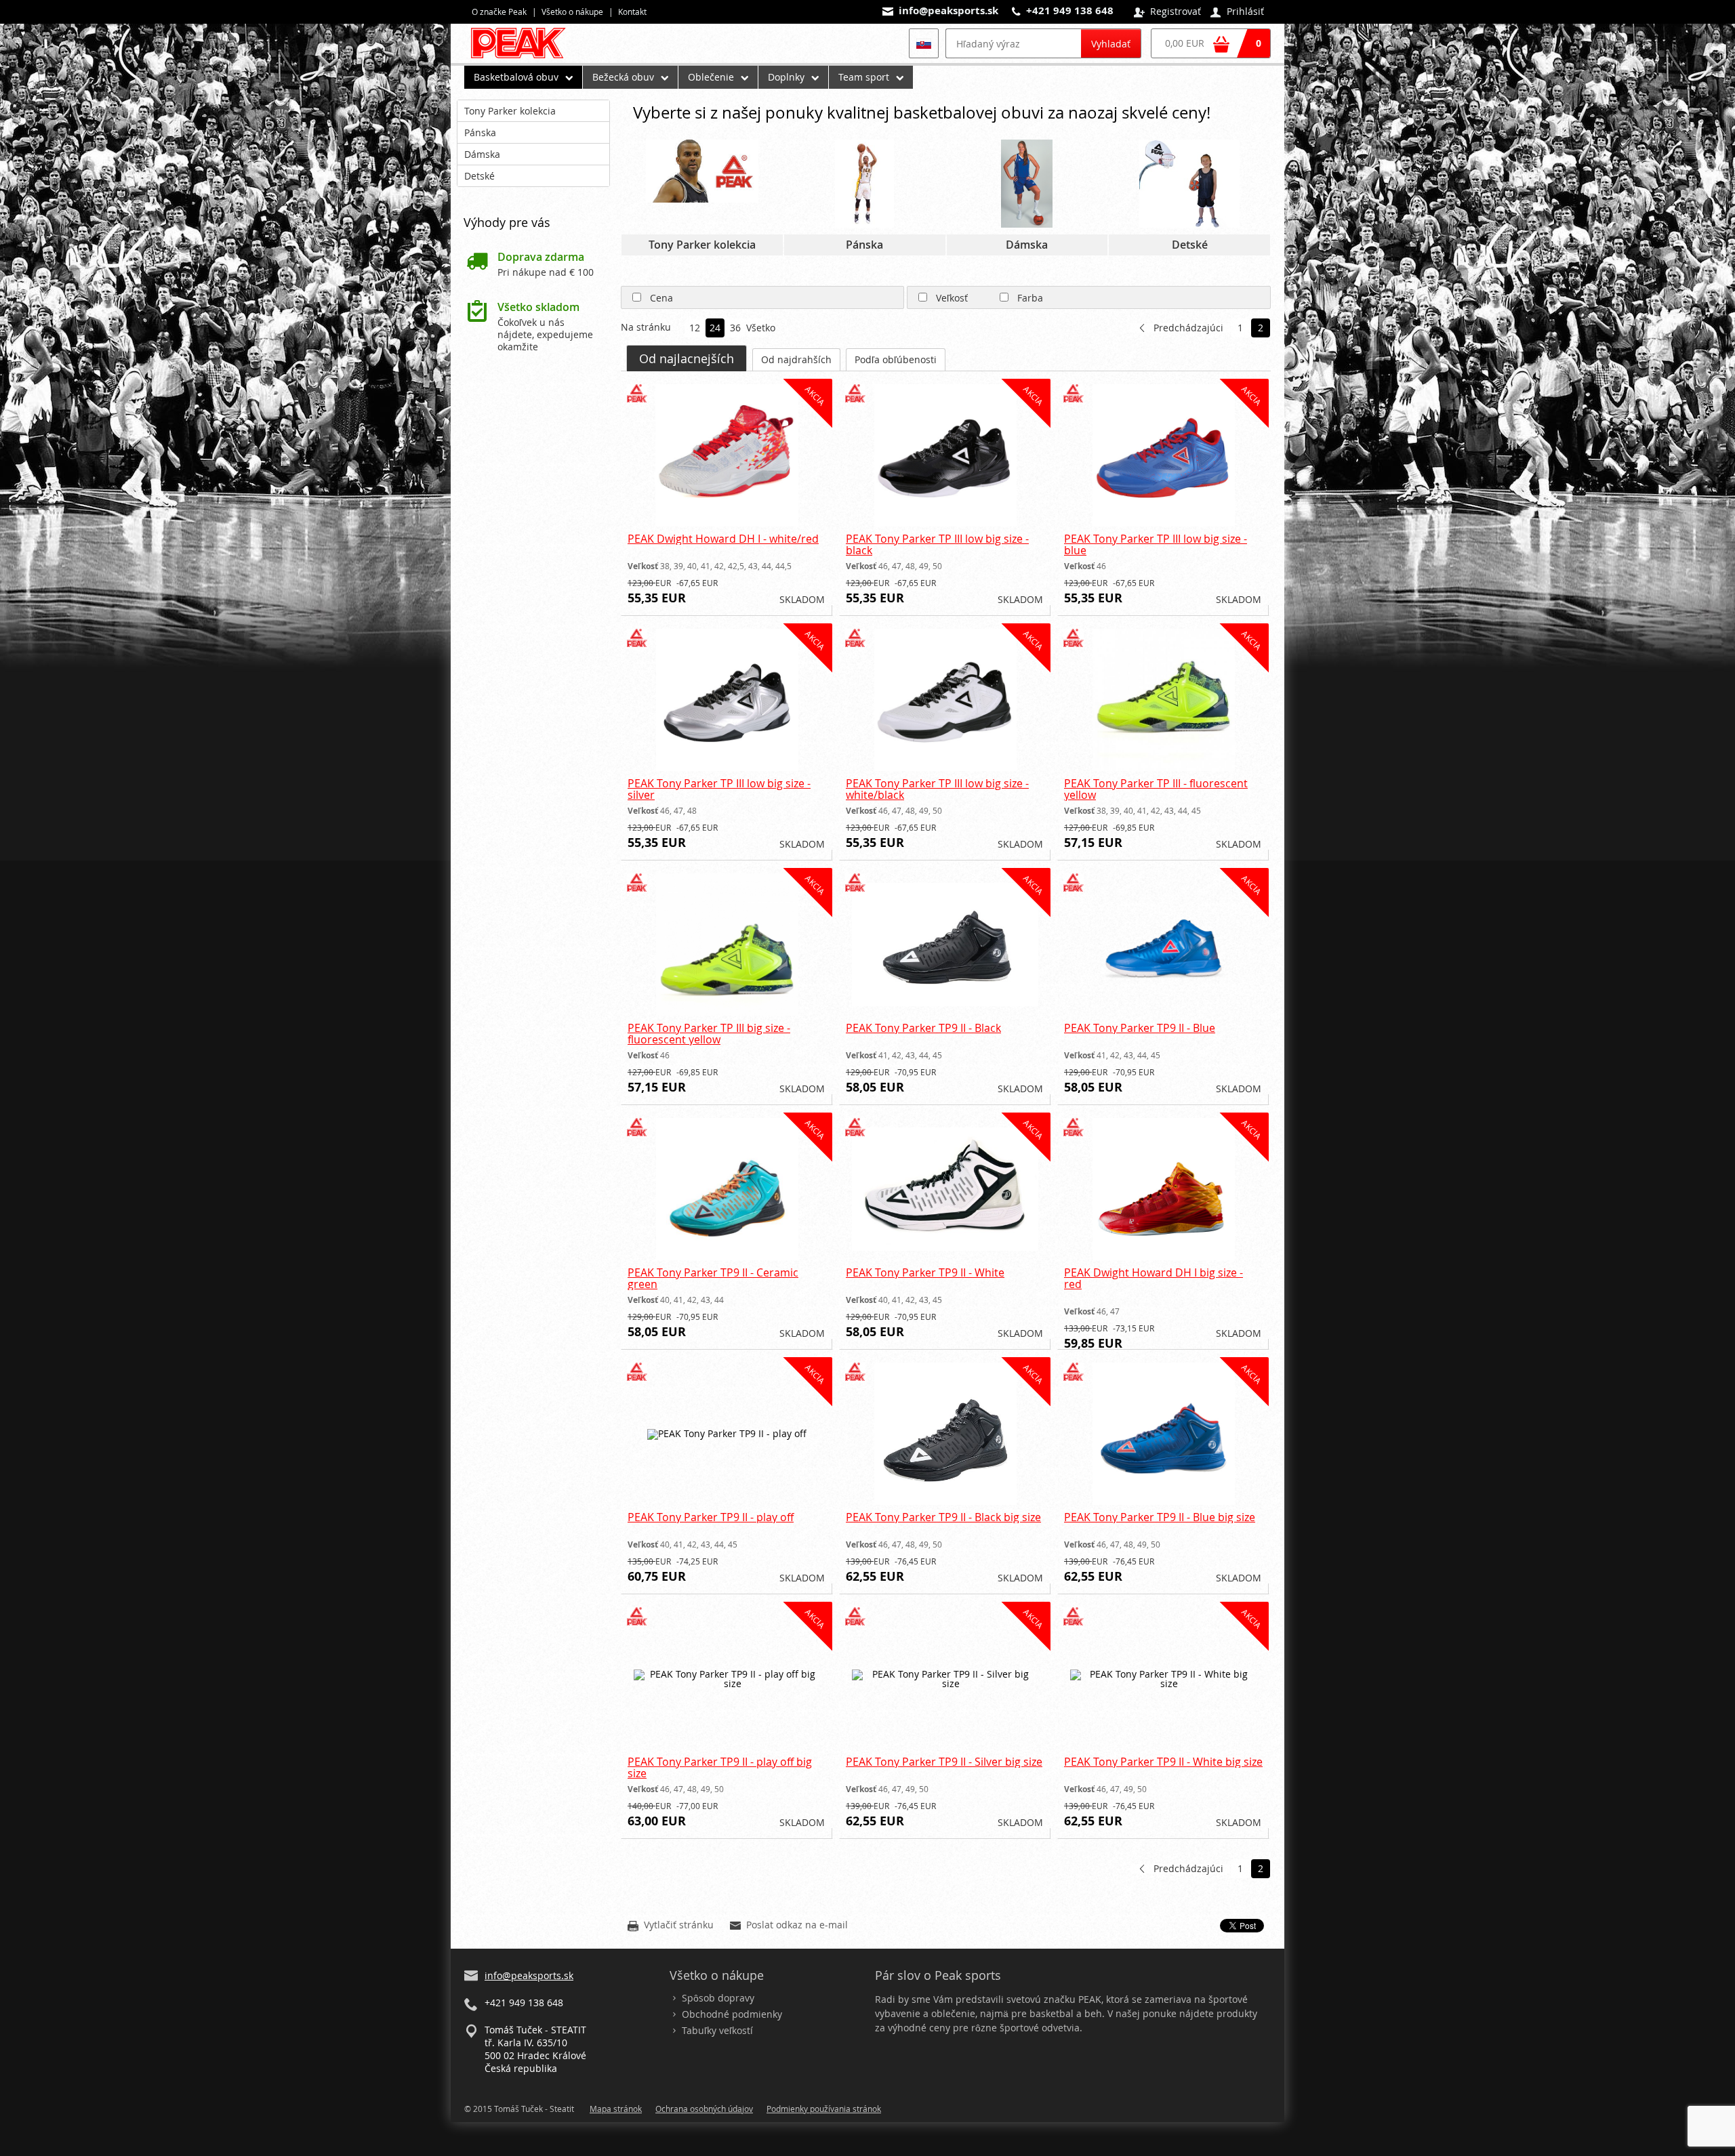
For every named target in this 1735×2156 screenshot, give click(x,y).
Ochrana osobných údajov (704, 2109)
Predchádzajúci (1188, 328)
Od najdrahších (796, 359)
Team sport (864, 77)
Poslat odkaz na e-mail (789, 1926)
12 (695, 329)
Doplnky (786, 77)
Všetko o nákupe (572, 12)
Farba (1030, 298)
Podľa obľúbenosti (896, 359)
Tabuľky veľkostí (717, 2030)
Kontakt (632, 12)
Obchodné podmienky (732, 2014)
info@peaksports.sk (948, 11)
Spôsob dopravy (718, 1998)
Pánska (480, 132)
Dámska (482, 154)
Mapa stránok (616, 2109)
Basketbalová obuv (516, 77)
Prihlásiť (1237, 12)
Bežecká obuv (623, 77)
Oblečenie (711, 77)
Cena (661, 298)
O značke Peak (499, 12)
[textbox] (1013, 43)
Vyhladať (1111, 44)
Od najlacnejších (687, 358)
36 (735, 329)
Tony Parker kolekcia (510, 111)
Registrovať (1167, 12)
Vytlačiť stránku (671, 1926)
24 (715, 329)
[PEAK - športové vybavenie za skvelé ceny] (524, 58)
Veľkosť (952, 298)
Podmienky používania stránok (824, 2109)
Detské (479, 176)
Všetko (756, 329)
